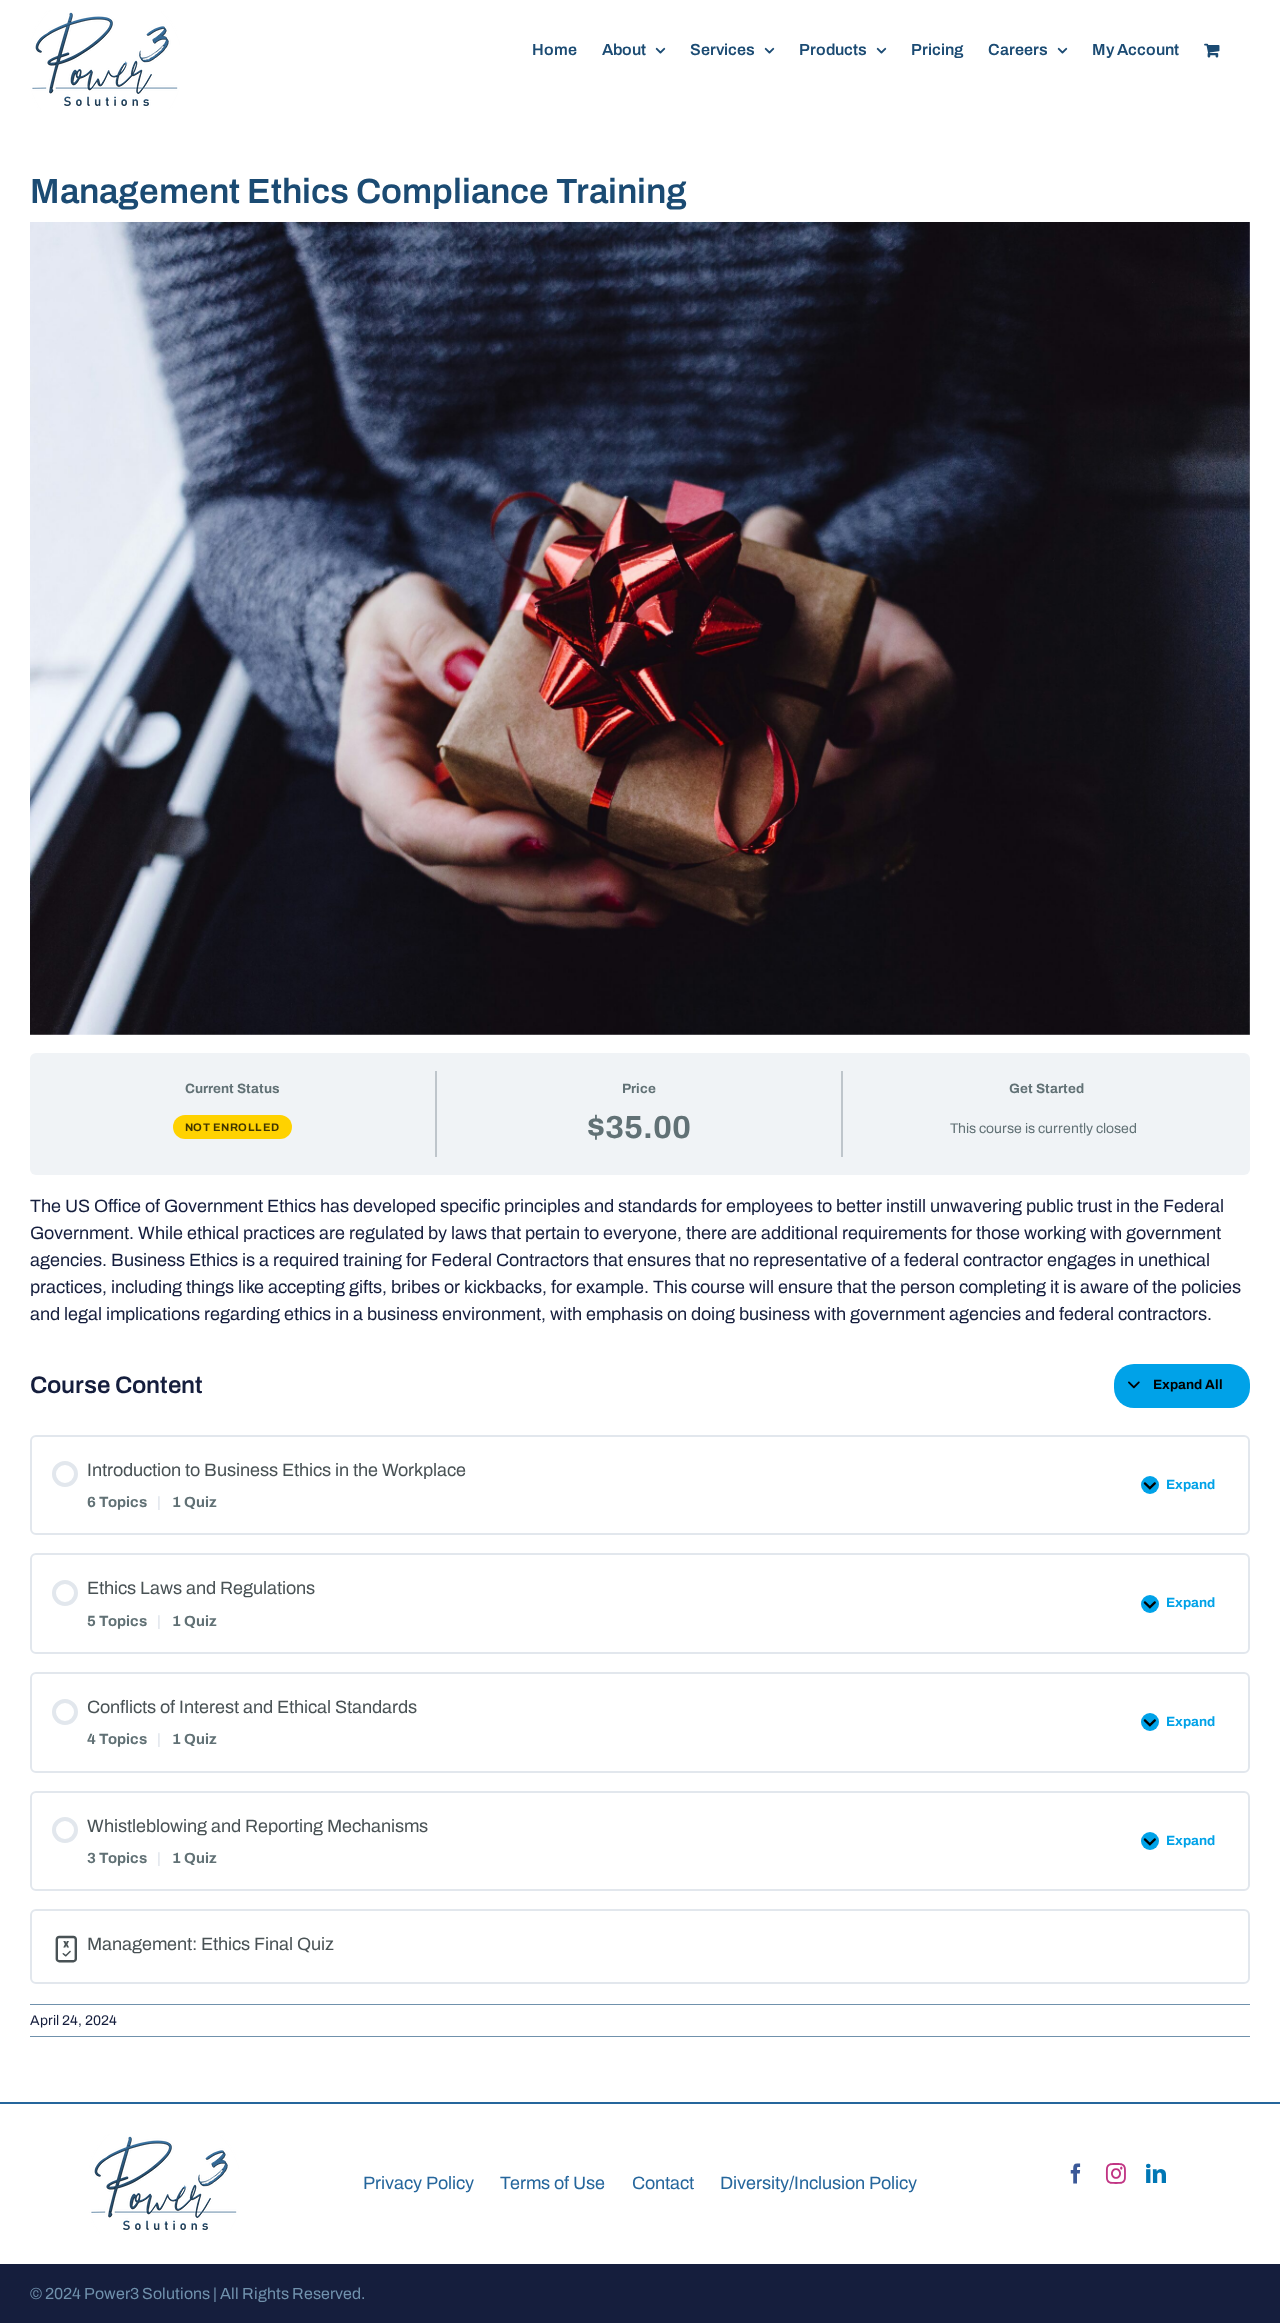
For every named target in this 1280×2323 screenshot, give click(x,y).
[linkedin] (1156, 2174)
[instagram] (1116, 2174)
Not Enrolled (232, 1127)
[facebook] (1076, 2174)
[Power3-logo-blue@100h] (164, 2143)
